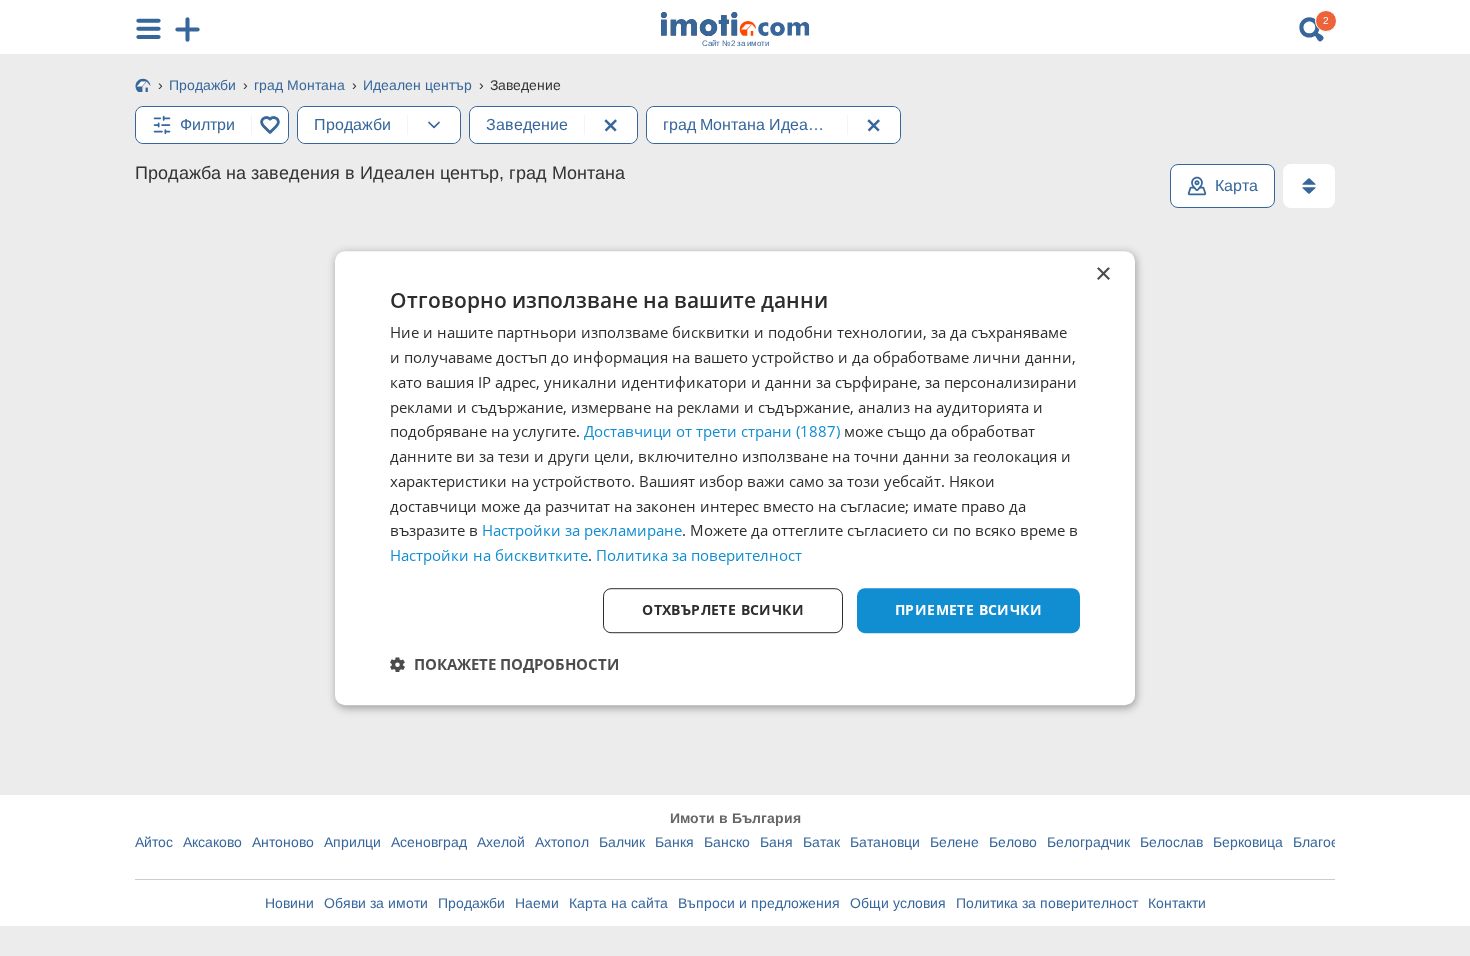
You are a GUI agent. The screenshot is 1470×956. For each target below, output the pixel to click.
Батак (821, 842)
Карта (1236, 185)
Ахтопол (562, 842)
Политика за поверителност (1047, 903)
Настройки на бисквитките (489, 555)
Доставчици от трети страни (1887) (712, 432)
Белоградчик (1088, 842)
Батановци (885, 842)
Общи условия (898, 903)
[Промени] (434, 125)
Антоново (283, 842)
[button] (504, 664)
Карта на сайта (618, 903)
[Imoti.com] (143, 87)
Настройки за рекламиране (582, 531)
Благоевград (1334, 842)
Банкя (674, 842)
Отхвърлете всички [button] (723, 609)
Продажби (471, 903)
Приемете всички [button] (968, 609)
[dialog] (735, 478)
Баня (776, 842)
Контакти (1177, 903)
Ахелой (501, 842)
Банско (727, 842)
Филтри (207, 124)
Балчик (622, 842)
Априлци (352, 842)
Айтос (154, 842)
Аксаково (212, 842)
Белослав (1171, 842)
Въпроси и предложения (759, 903)
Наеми (537, 903)
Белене (954, 842)
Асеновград (429, 842)
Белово (1013, 842)
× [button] (1102, 274)
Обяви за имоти (376, 903)
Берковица (1248, 842)
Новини (289, 903)
